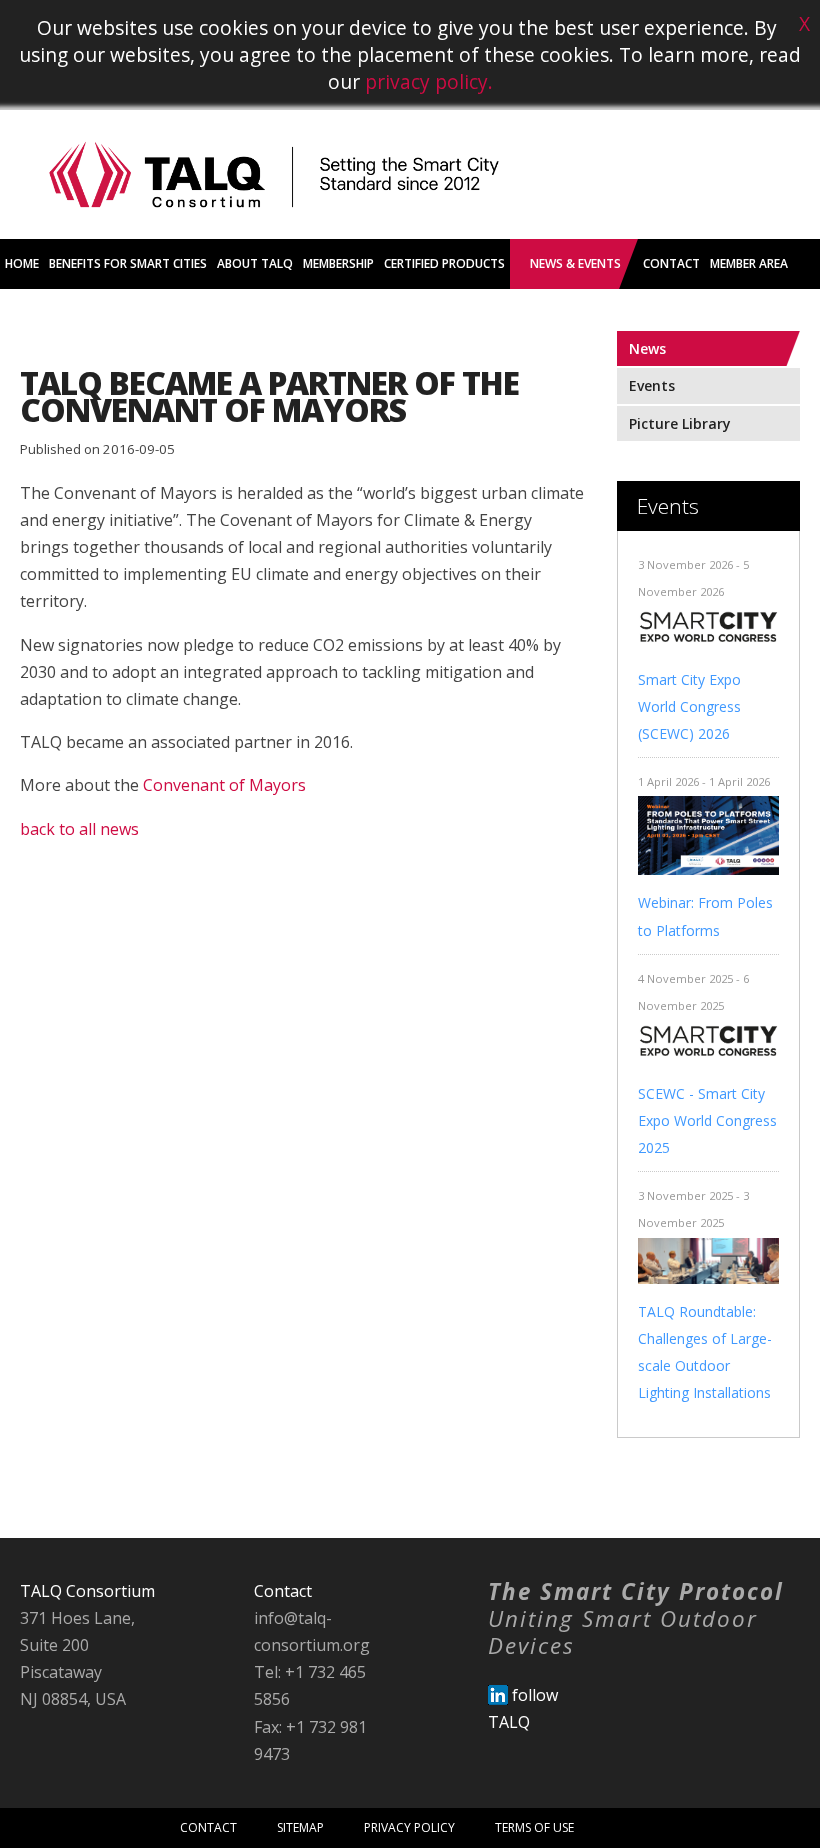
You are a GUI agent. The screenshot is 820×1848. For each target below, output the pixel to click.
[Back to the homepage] (274, 233)
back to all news (79, 829)
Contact (208, 1827)
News (647, 348)
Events (652, 385)
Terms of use (534, 1827)
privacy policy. (429, 81)
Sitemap (300, 1827)
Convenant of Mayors (224, 785)
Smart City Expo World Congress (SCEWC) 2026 (689, 706)
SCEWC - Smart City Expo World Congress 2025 (707, 1120)
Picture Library (680, 423)
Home (22, 263)
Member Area (749, 263)
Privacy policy (409, 1827)
